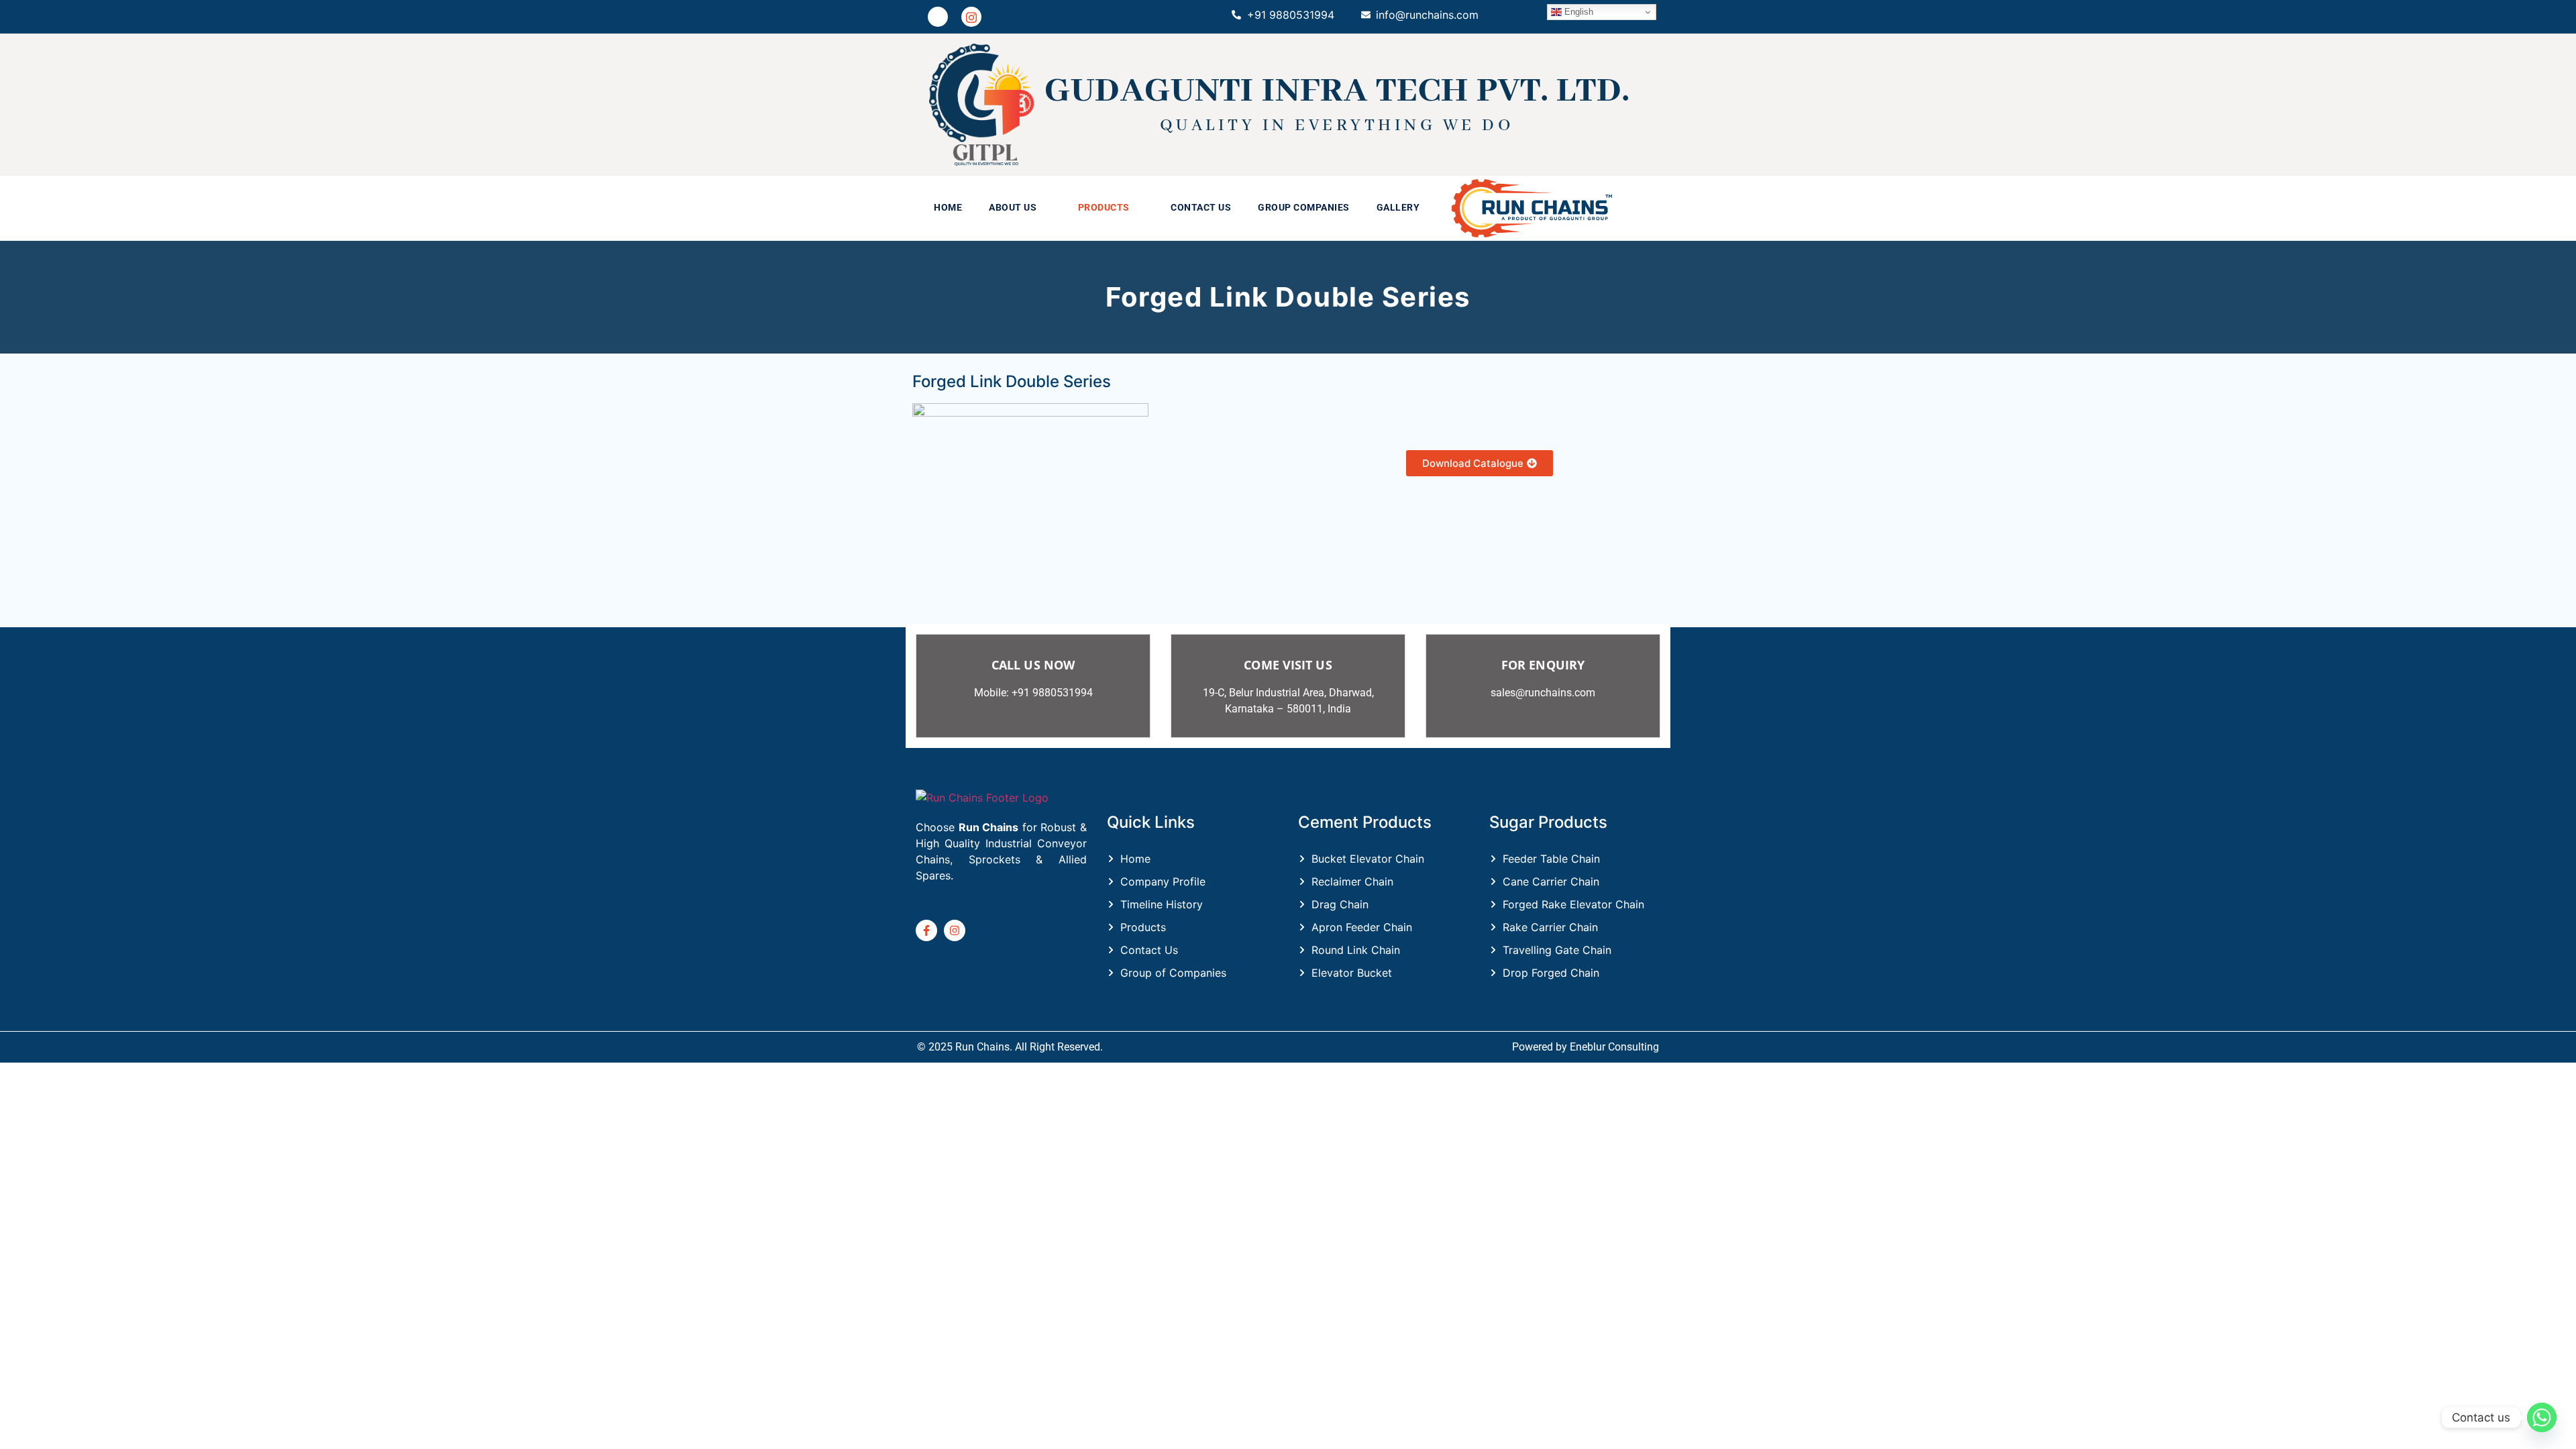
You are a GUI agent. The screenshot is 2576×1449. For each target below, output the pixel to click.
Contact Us (1201, 208)
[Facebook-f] (926, 930)
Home (948, 208)
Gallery (1398, 208)
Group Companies (1304, 208)
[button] (1020, 208)
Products (1104, 208)
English (1577, 12)
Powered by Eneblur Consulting (1586, 1047)
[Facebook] (938, 17)
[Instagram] (971, 17)
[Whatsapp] (2542, 1417)
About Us (1013, 208)
